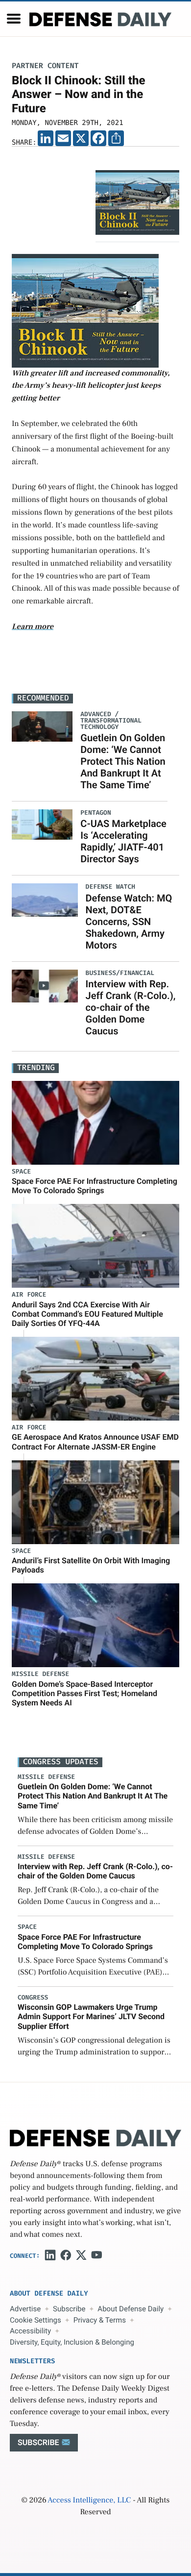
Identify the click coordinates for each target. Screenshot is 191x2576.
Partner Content (45, 66)
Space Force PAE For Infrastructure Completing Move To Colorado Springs (95, 1186)
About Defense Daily (131, 2309)
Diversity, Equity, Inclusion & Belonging (72, 2342)
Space (21, 1172)
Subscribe (69, 2309)
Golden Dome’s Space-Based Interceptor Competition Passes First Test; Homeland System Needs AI (84, 1693)
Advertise (25, 2309)
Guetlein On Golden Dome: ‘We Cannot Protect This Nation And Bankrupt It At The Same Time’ (123, 761)
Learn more (33, 627)
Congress (33, 1998)
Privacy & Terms (100, 2320)
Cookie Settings (36, 2320)
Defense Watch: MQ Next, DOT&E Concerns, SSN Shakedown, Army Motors (129, 922)
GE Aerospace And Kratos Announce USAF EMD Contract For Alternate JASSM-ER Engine (95, 1442)
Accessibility (30, 2331)
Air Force (29, 1295)
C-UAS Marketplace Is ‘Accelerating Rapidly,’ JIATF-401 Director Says (123, 841)
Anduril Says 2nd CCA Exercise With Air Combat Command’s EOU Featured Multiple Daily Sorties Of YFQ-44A (87, 1314)
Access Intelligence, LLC (89, 2501)
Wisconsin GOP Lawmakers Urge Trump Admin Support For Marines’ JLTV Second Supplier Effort (91, 2016)
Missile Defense (40, 1674)
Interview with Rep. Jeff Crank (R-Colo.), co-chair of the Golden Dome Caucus (131, 1007)
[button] (14, 19)
